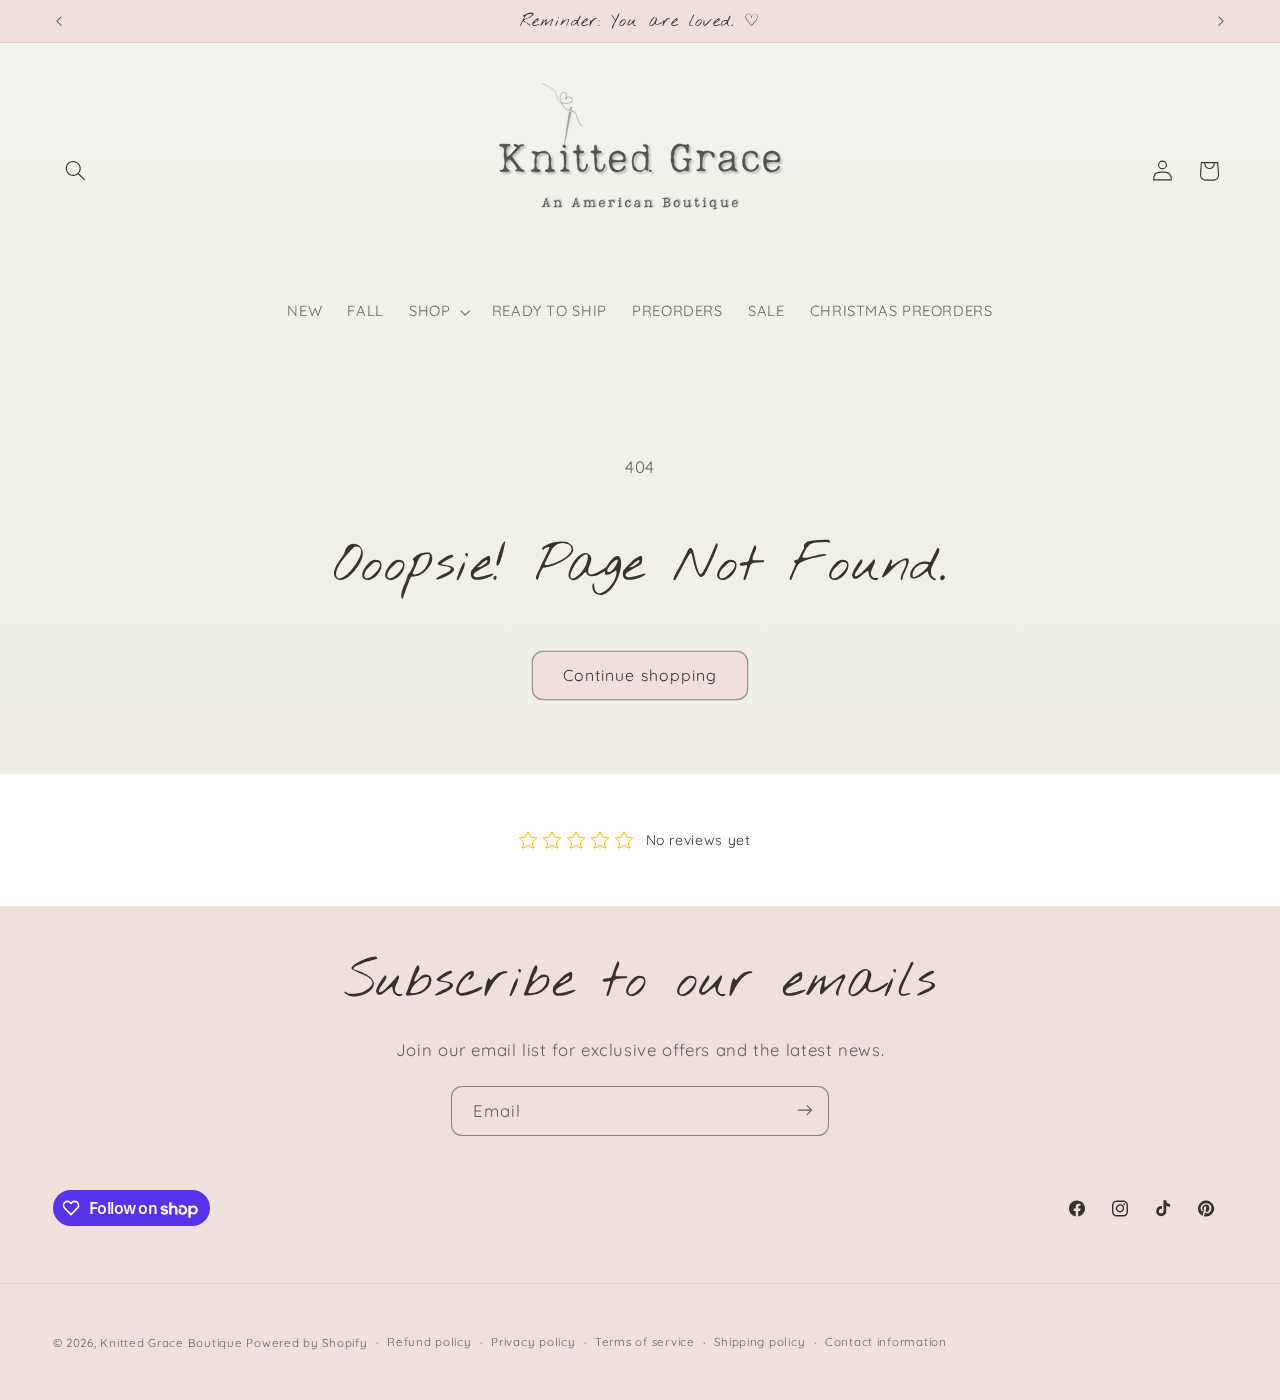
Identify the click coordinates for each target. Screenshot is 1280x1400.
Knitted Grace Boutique (171, 1341)
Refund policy (429, 1341)
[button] (76, 171)
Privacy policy (533, 1341)
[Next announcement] (1221, 21)
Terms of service (645, 1341)
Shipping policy (759, 1341)
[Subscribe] (805, 1110)
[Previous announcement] (59, 21)
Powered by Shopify (306, 1341)
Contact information (886, 1341)
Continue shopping (640, 675)
